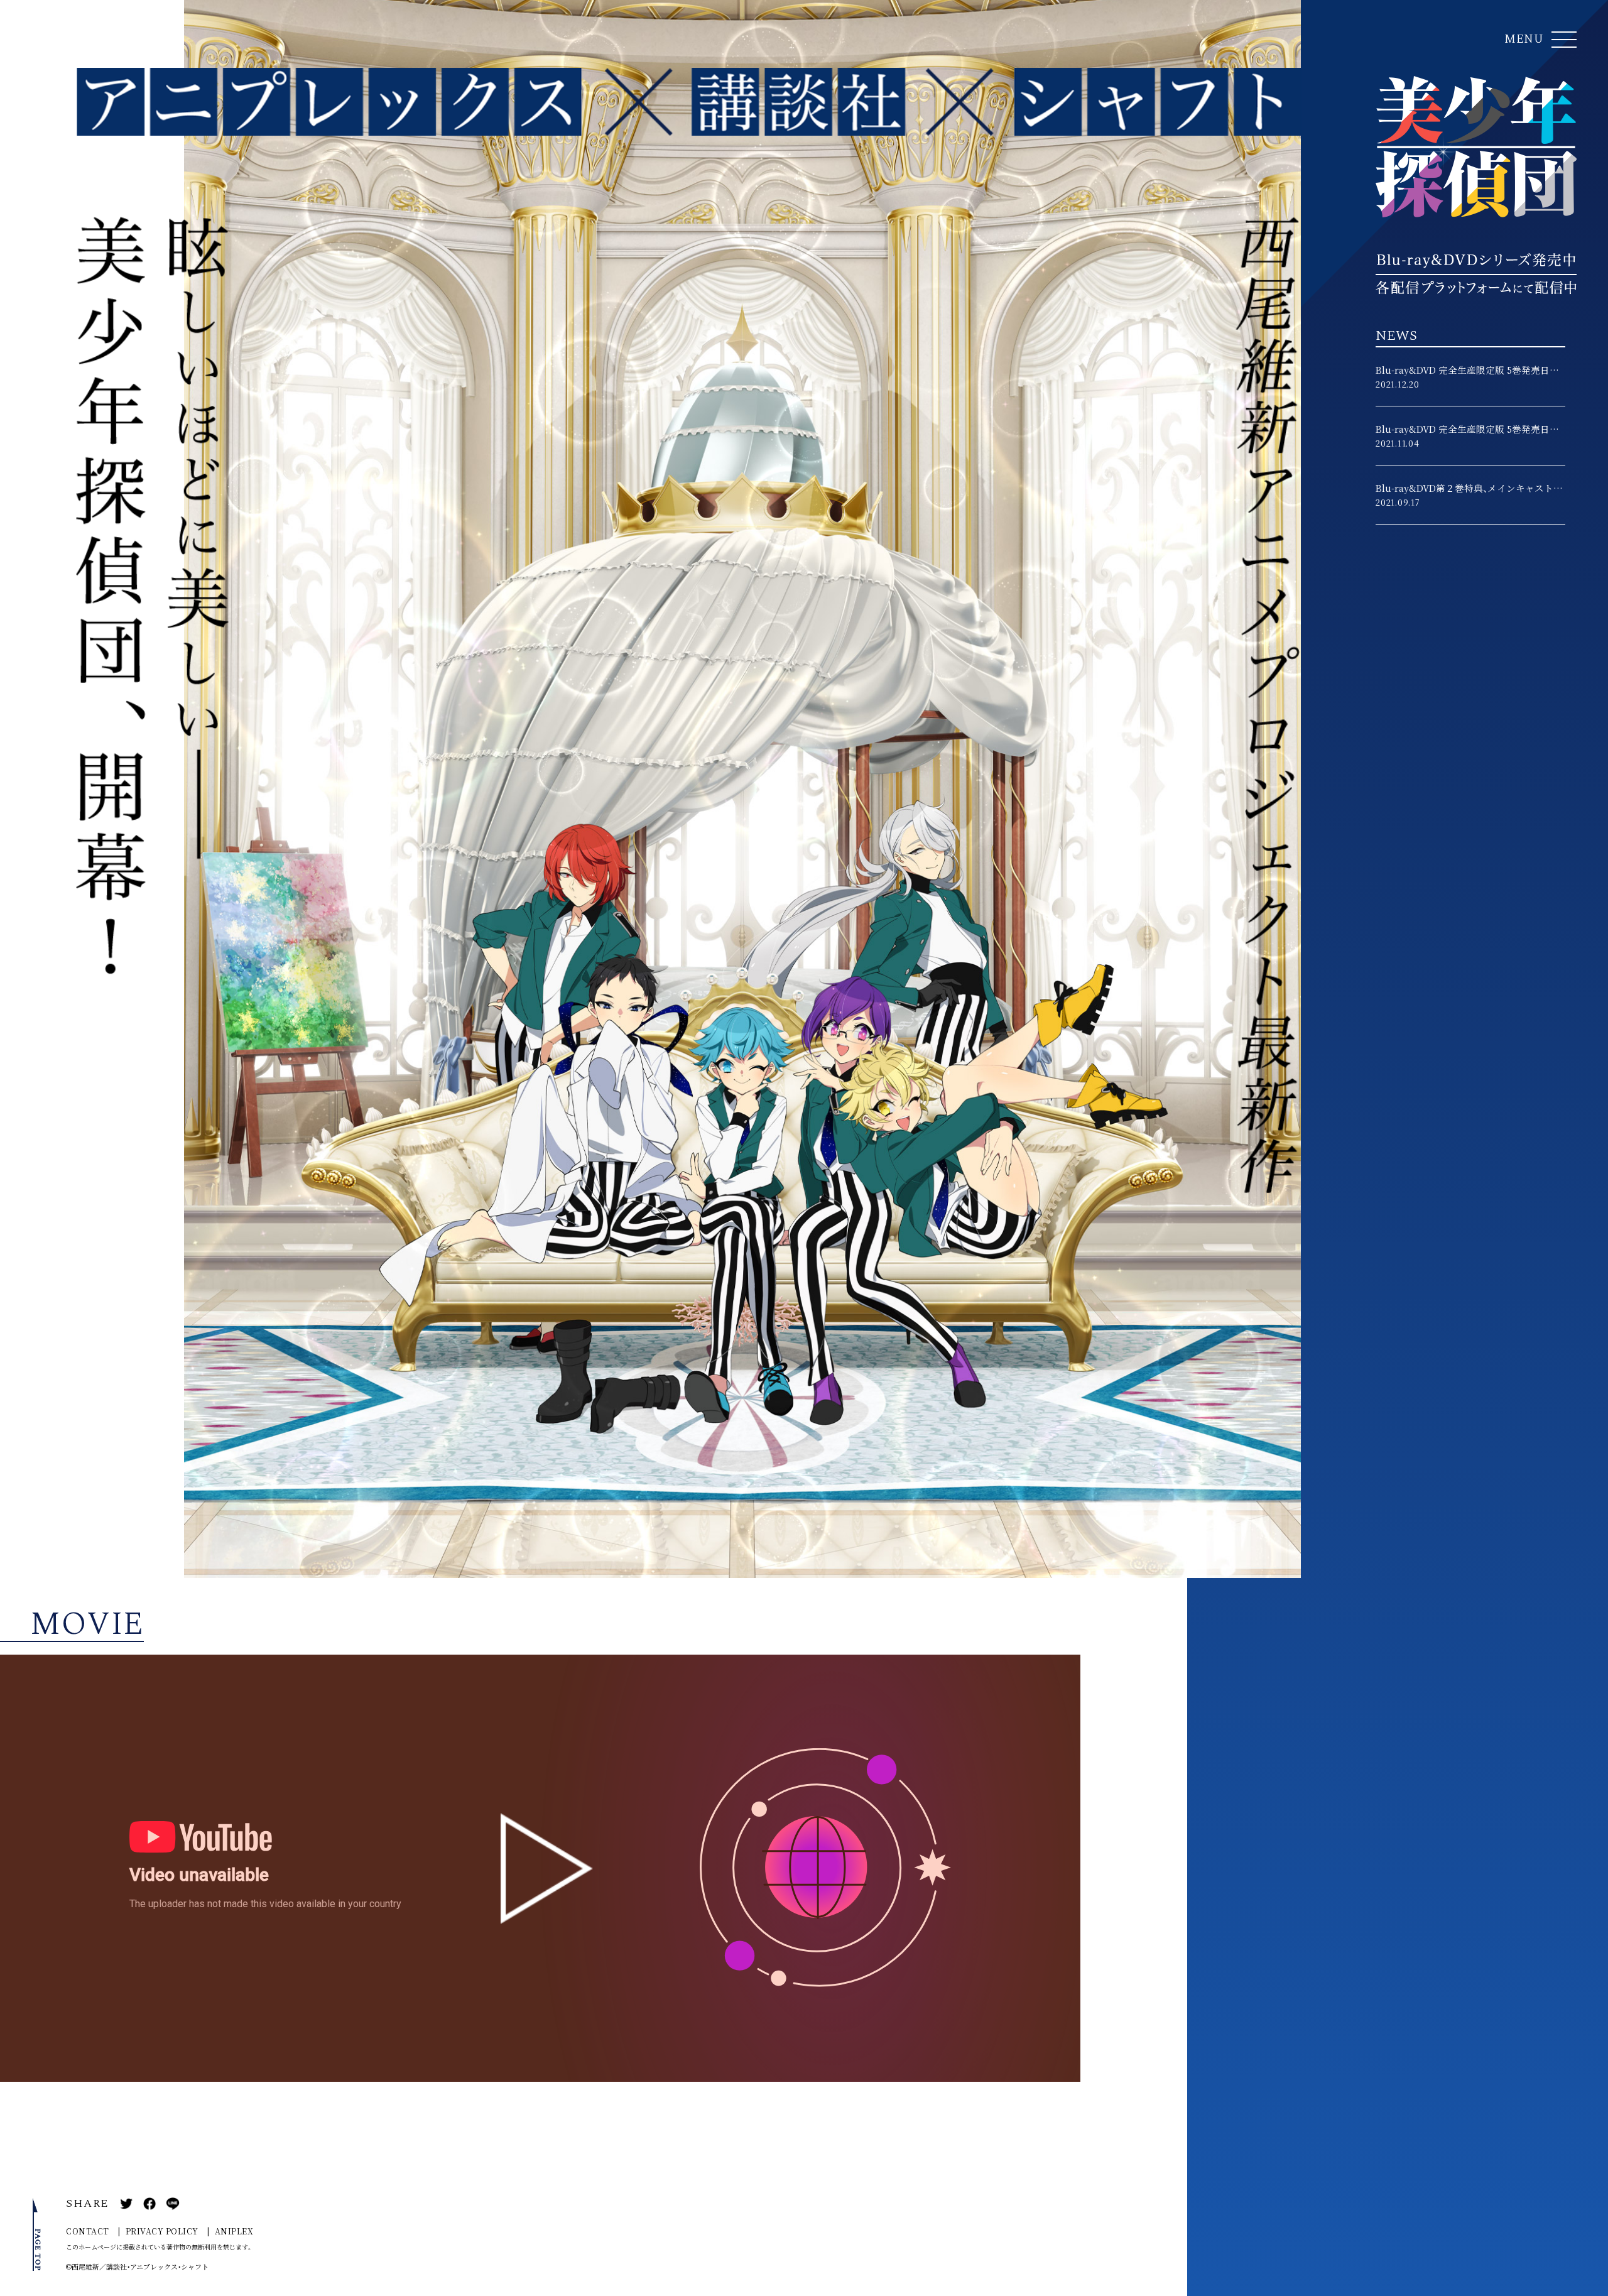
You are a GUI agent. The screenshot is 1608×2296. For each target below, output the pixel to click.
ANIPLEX (234, 2232)
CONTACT (88, 2232)
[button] (1540, 40)
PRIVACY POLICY (162, 2232)
